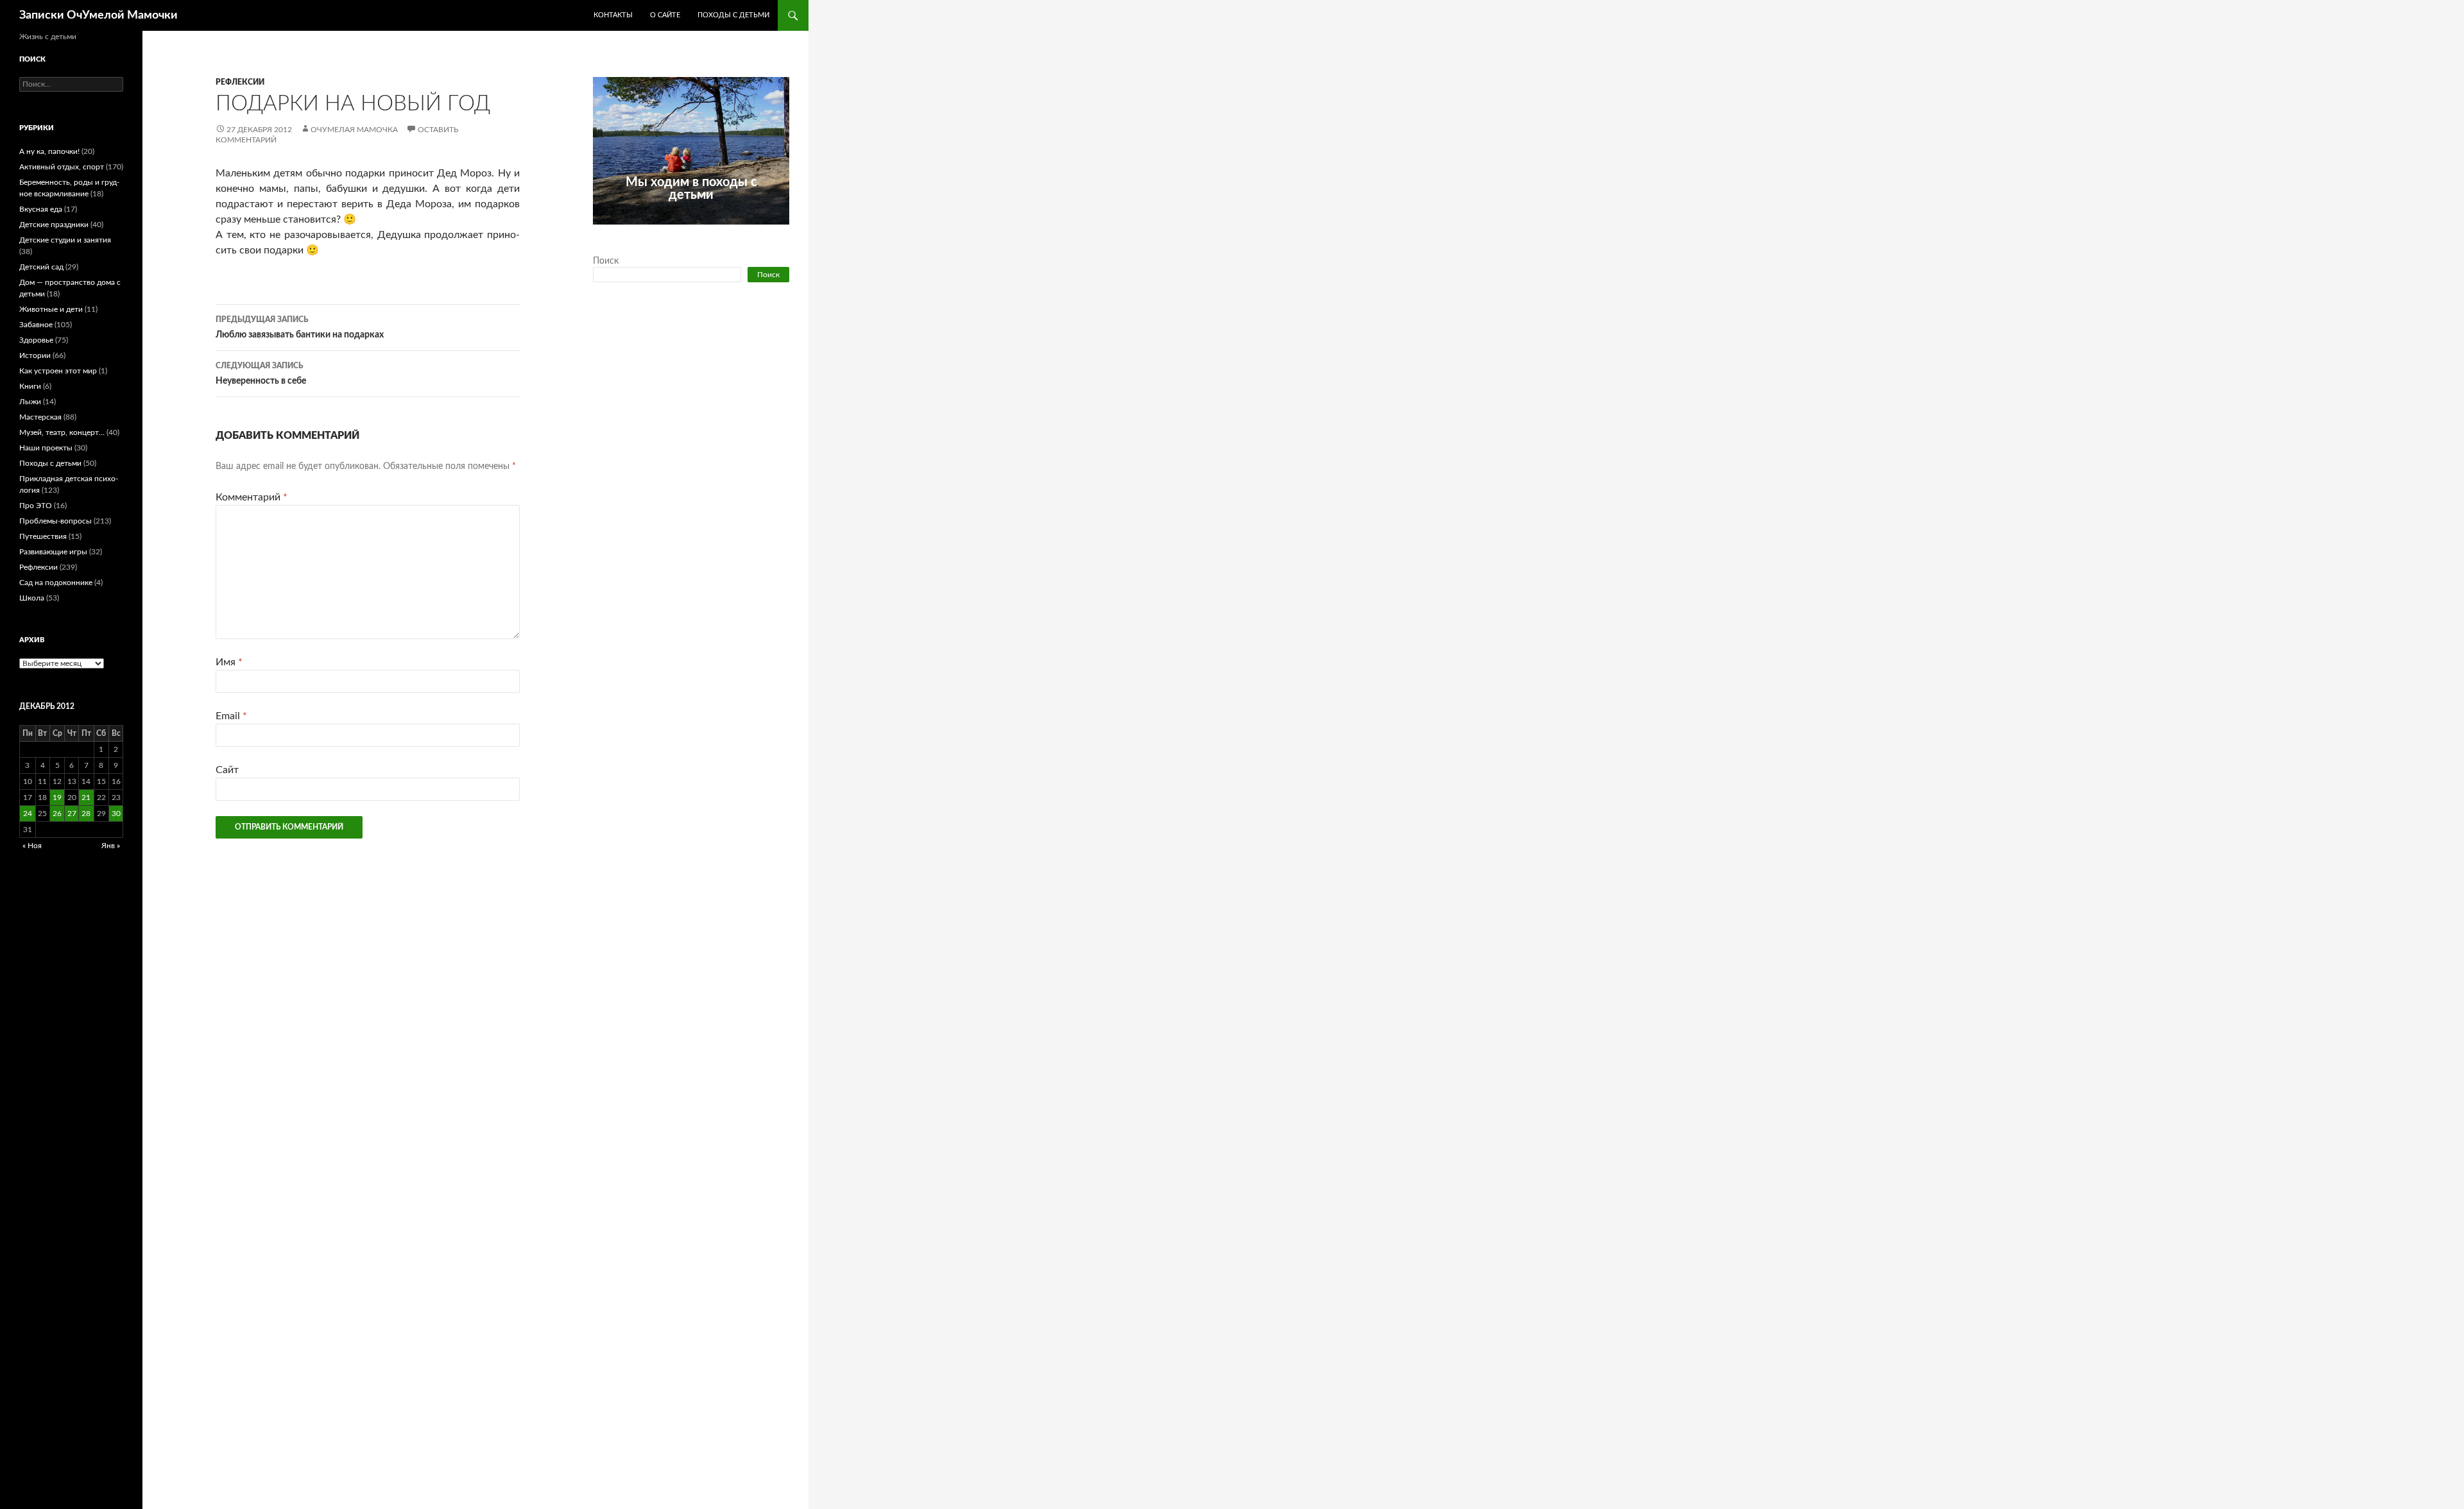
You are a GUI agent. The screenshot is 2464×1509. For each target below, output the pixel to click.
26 (57, 814)
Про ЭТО (36, 506)
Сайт (227, 770)
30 (116, 814)
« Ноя (32, 846)
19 (57, 797)
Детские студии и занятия (65, 240)
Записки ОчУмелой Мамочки (98, 15)
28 (86, 814)
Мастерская (40, 417)
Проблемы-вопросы (56, 521)
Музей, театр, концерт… (62, 432)
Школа (32, 598)
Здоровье (36, 340)
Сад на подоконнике (56, 583)
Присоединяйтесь (719, 232)
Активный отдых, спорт (62, 167)
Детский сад (41, 267)
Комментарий (252, 497)
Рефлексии (240, 82)
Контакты (613, 15)
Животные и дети (51, 309)
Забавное (36, 325)
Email (231, 716)
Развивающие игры (53, 552)
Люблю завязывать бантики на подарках (300, 328)
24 (28, 814)
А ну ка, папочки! (49, 151)
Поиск (606, 261)
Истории (35, 355)
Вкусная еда (41, 209)
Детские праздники (54, 225)
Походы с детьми (733, 15)
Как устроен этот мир (58, 371)
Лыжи (30, 402)
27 (72, 814)
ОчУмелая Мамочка (354, 130)
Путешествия (43, 536)
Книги (30, 386)
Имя (229, 662)
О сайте (665, 15)
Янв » (111, 846)
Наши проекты (46, 448)
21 (86, 797)
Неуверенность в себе (261, 374)
